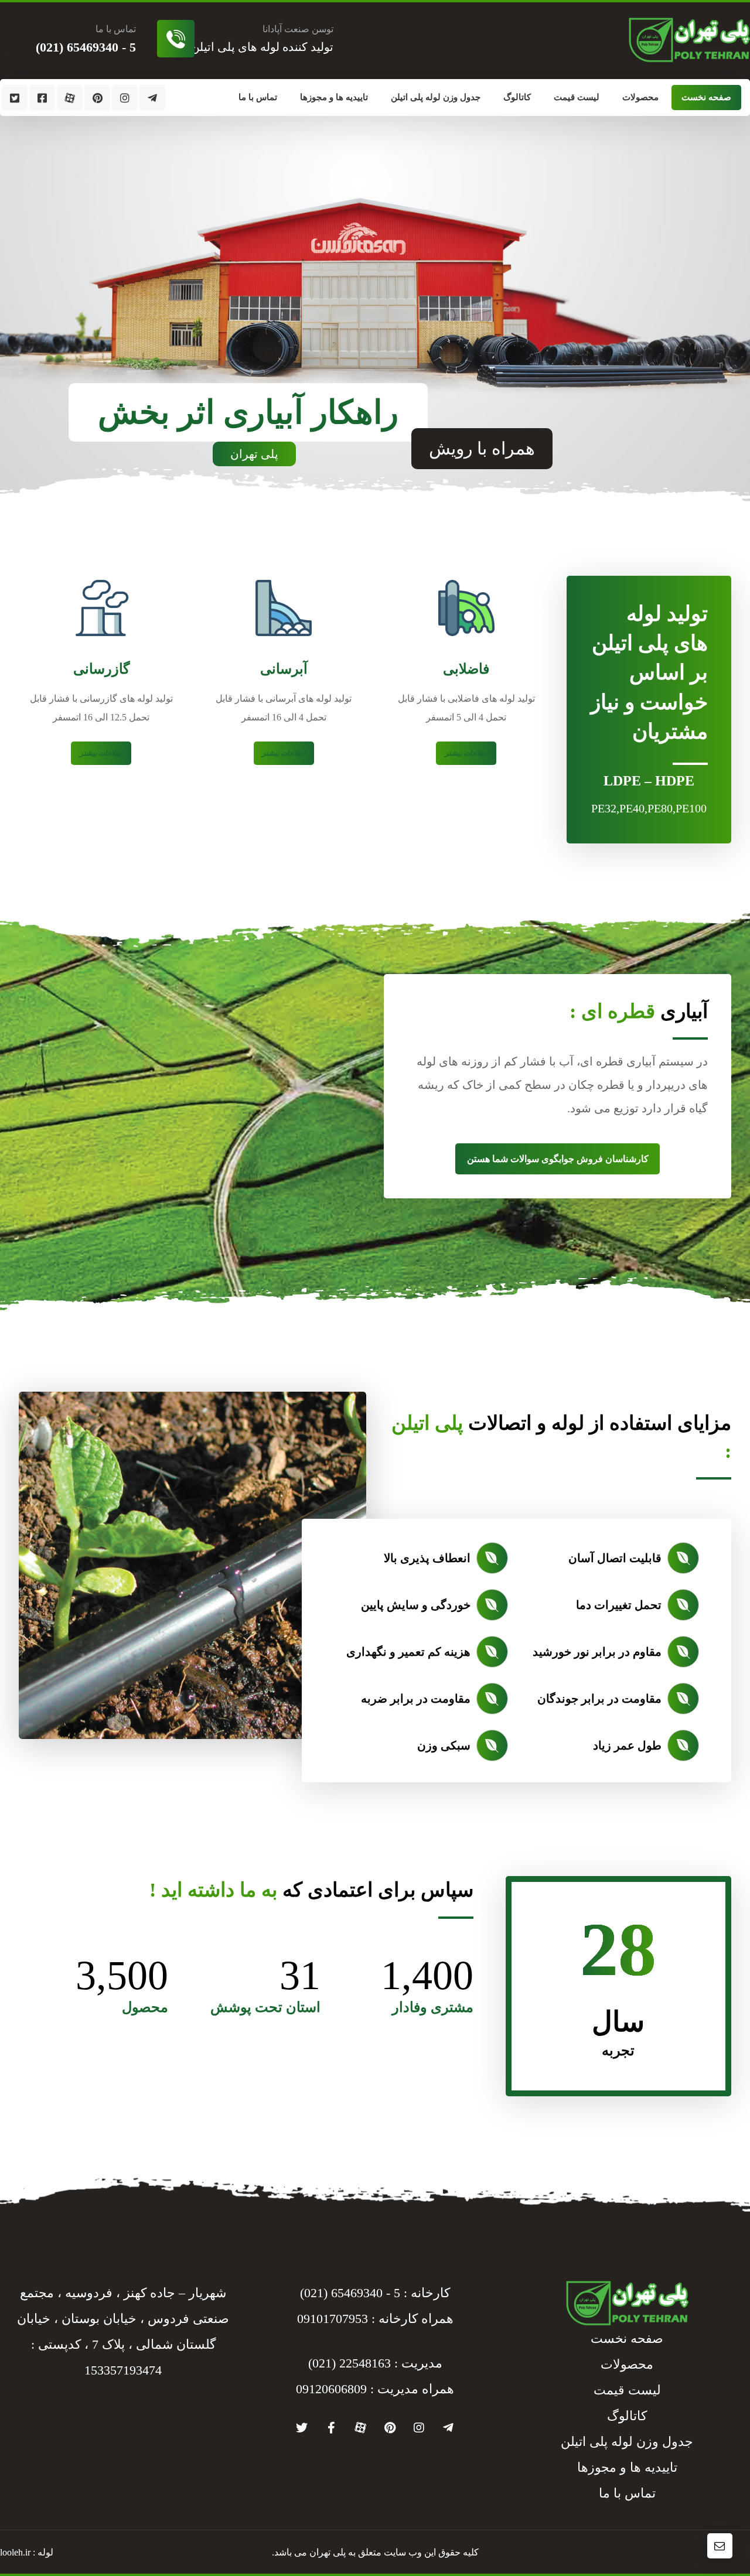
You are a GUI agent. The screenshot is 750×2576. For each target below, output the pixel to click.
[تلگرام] (152, 98)
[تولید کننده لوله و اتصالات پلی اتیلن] (689, 40)
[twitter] (302, 2428)
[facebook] (331, 2428)
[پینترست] (97, 98)
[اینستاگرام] (125, 98)
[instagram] (419, 2428)
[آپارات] (70, 98)
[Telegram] (448, 2428)
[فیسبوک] (42, 98)
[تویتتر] (15, 98)
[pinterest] (390, 2428)
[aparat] (360, 2428)
